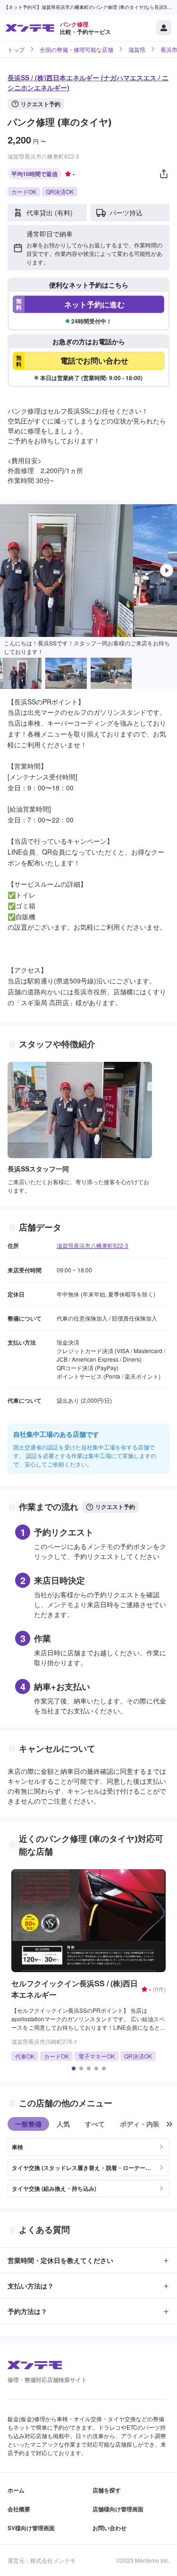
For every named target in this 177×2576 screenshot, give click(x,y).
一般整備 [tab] (28, 2124)
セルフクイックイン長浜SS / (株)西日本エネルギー (75, 1989)
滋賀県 (137, 50)
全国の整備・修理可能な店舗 (76, 50)
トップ (16, 50)
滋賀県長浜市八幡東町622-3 (93, 1245)
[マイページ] (164, 28)
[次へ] (167, 570)
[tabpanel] (88, 2164)
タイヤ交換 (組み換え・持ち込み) (54, 2188)
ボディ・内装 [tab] (140, 2124)
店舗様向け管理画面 (118, 2509)
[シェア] (164, 174)
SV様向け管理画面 (31, 2528)
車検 (17, 2147)
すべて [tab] (95, 2124)
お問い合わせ (110, 2528)
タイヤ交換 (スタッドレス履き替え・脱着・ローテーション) (81, 2168)
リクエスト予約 (41, 104)
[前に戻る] (169, 2124)
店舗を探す (107, 2490)
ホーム (16, 2490)
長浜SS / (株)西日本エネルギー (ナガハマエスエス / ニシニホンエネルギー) (88, 82)
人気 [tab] (63, 2124)
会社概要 (19, 2509)
